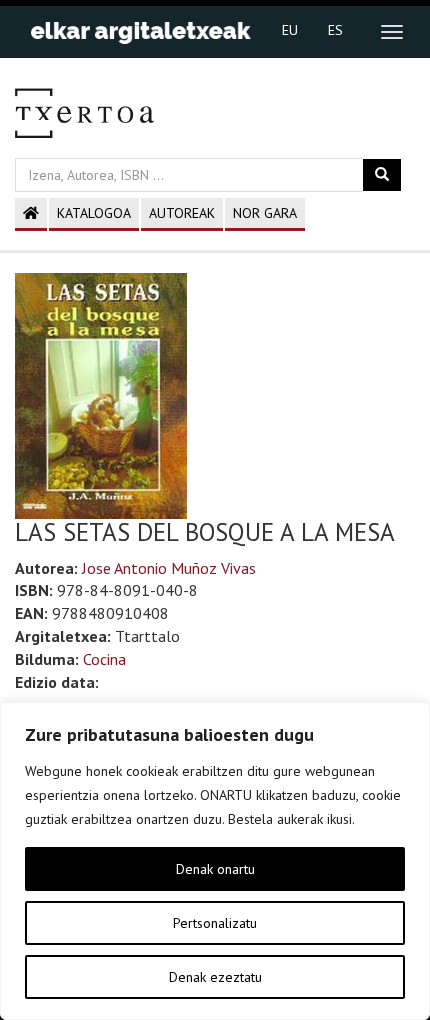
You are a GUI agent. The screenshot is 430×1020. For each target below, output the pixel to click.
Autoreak (182, 213)
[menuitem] (290, 29)
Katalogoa (94, 213)
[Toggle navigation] (392, 32)
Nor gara (265, 213)
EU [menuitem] (290, 30)
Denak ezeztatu (215, 977)
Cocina (104, 659)
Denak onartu (215, 869)
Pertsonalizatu (215, 923)
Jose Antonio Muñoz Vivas (169, 568)
